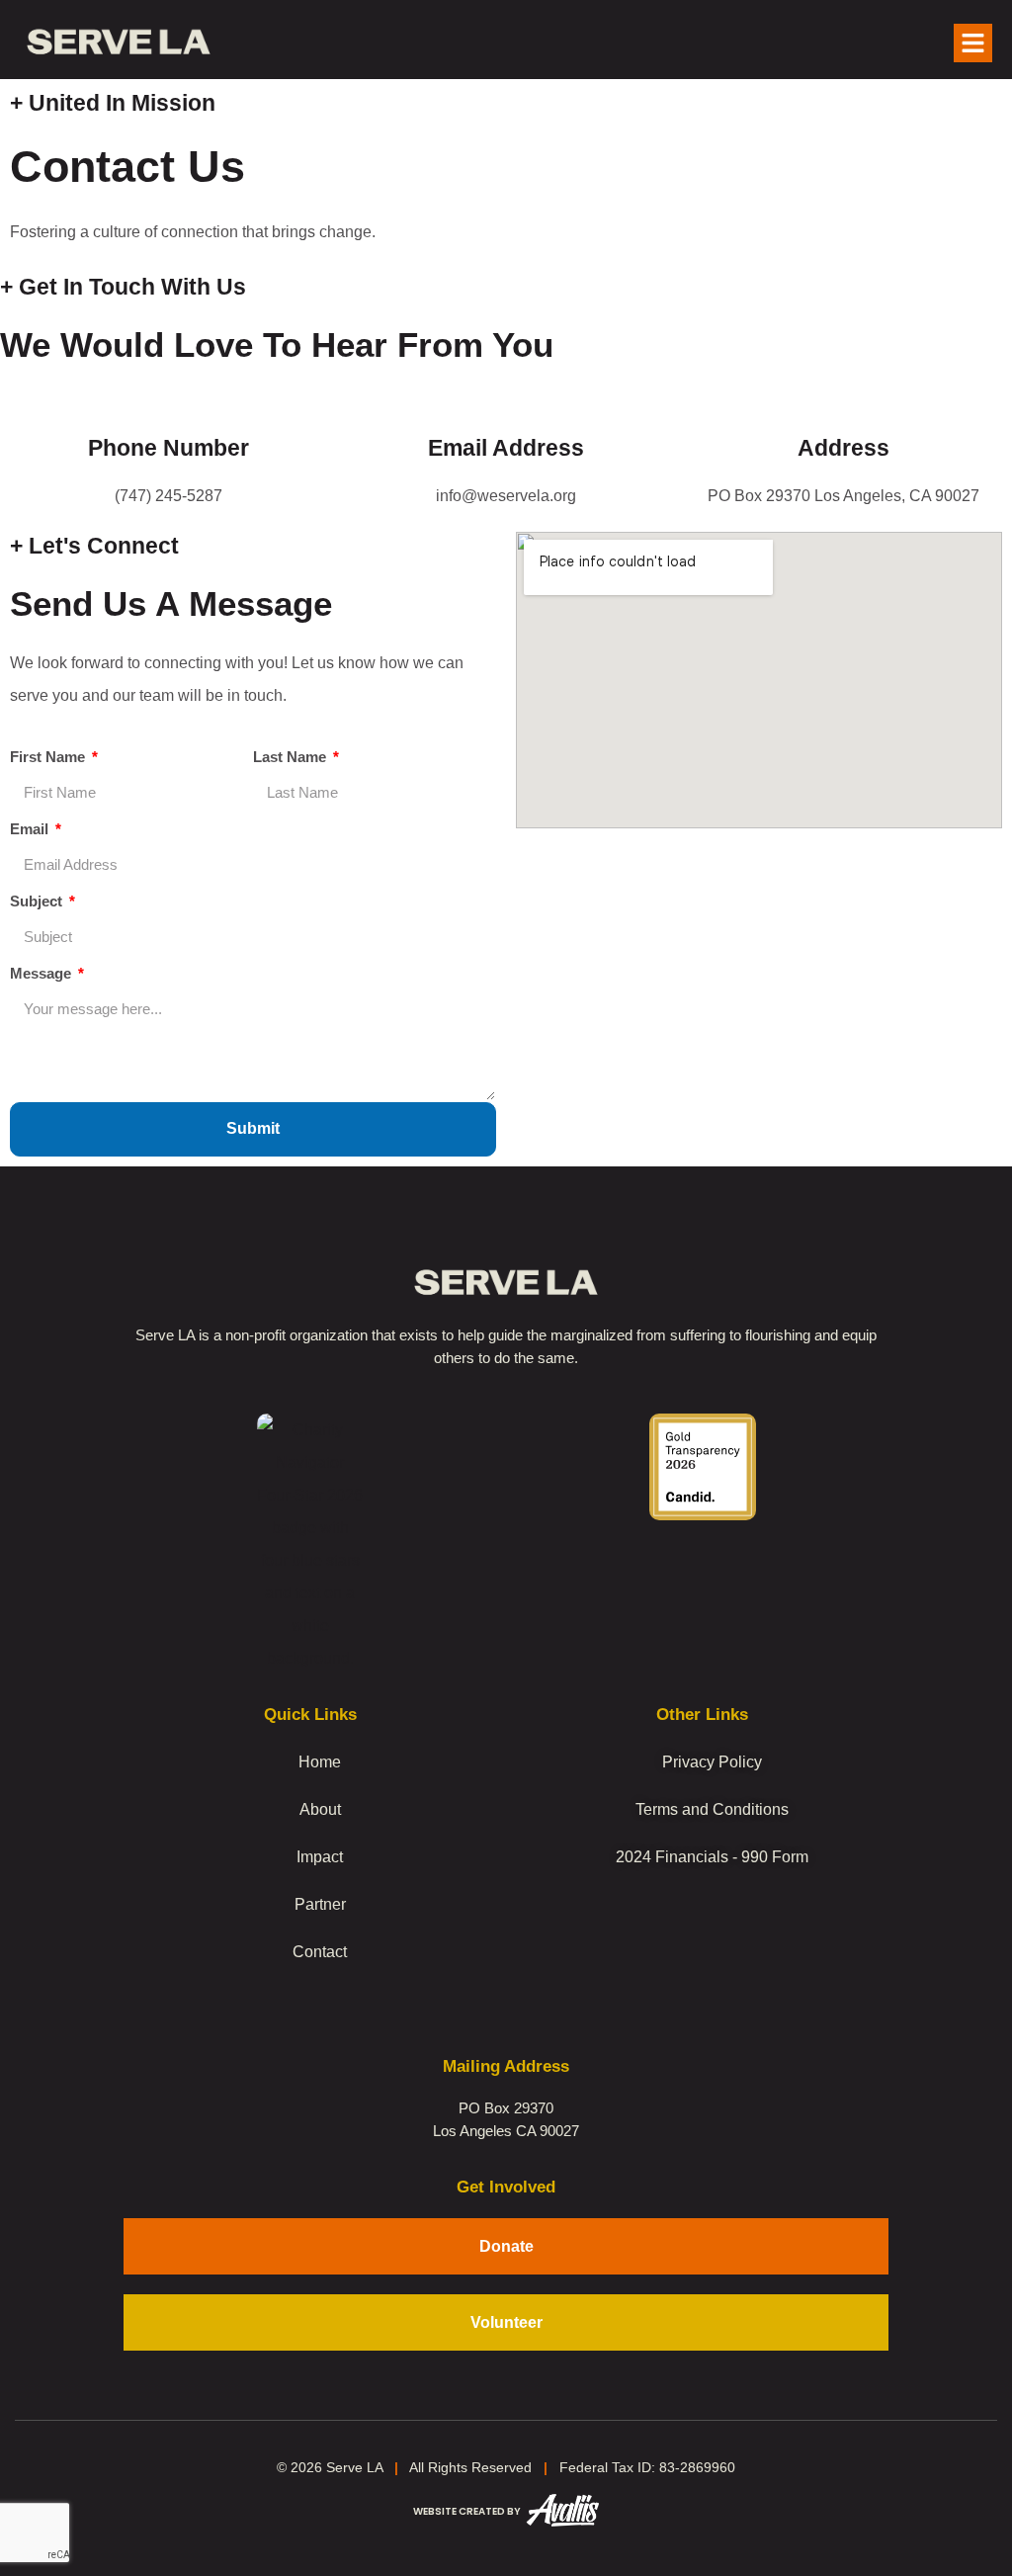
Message (42, 973)
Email (31, 829)
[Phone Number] (169, 401)
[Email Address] (506, 401)
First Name (49, 757)
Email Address (506, 448)
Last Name (292, 757)
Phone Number (169, 448)
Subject (38, 901)
